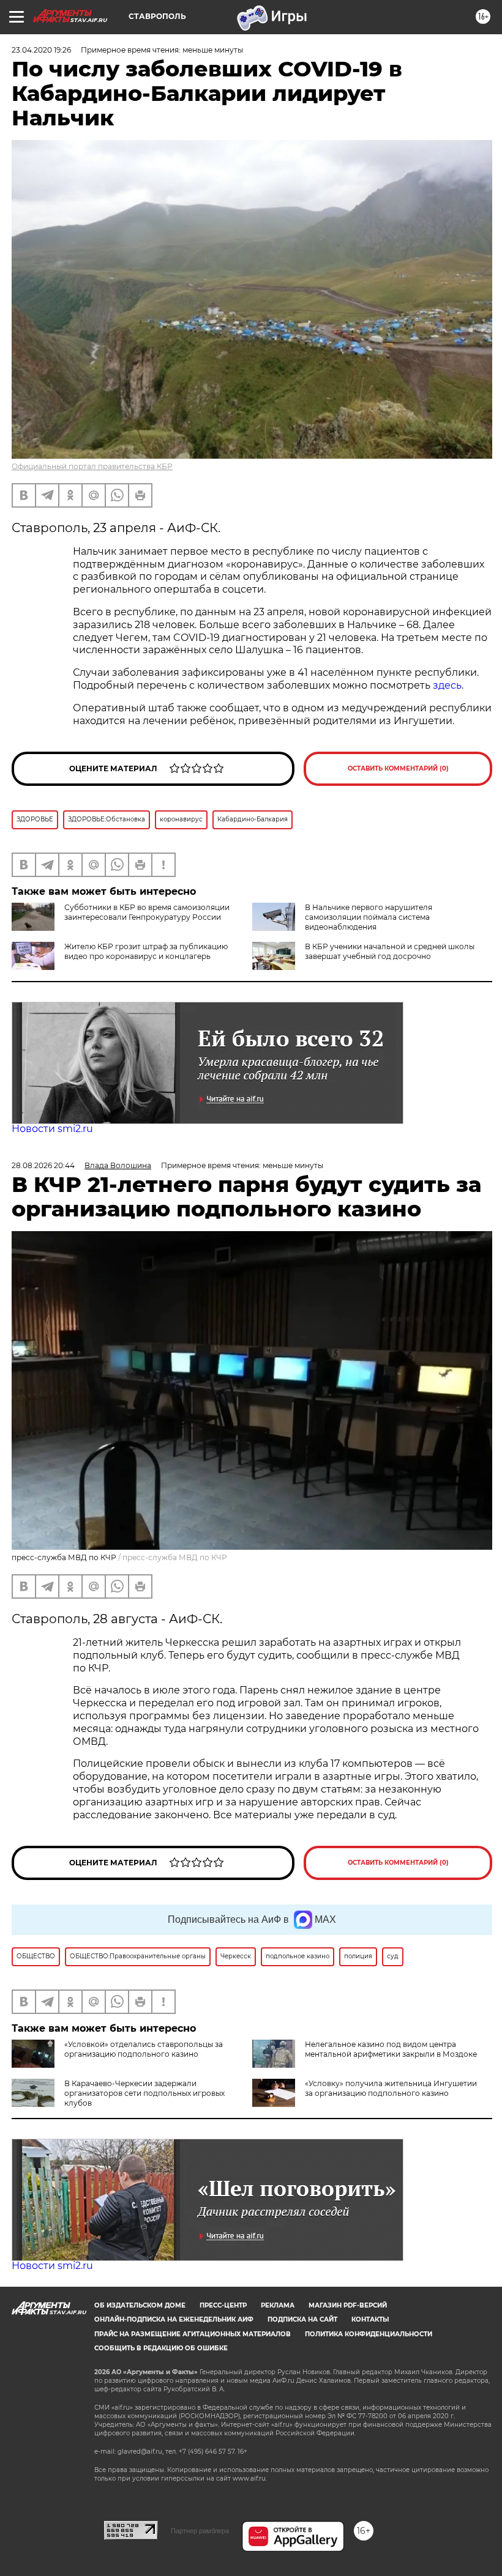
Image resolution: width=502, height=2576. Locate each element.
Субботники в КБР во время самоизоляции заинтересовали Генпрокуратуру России (147, 912)
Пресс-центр (223, 2305)
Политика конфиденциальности (369, 2334)
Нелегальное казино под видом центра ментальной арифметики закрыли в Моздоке (391, 2049)
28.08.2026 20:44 (43, 1165)
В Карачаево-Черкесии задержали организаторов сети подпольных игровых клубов (144, 2093)
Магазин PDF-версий (348, 2305)
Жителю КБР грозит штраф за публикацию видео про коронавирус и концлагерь (146, 951)
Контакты (370, 2319)
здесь (447, 685)
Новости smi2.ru (52, 1129)
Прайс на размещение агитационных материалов (193, 2334)
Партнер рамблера (200, 2531)
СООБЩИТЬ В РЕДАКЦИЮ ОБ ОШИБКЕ (161, 2348)
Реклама (278, 2305)
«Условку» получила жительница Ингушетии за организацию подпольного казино (391, 2088)
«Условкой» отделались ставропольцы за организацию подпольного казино (144, 2049)
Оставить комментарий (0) (398, 768)
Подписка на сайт (302, 2319)
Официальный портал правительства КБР (92, 466)
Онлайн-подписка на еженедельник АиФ (174, 2319)
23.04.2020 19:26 (41, 50)
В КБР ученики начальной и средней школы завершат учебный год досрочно (390, 951)
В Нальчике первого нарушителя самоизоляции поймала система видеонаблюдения (369, 917)
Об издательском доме (140, 2305)
